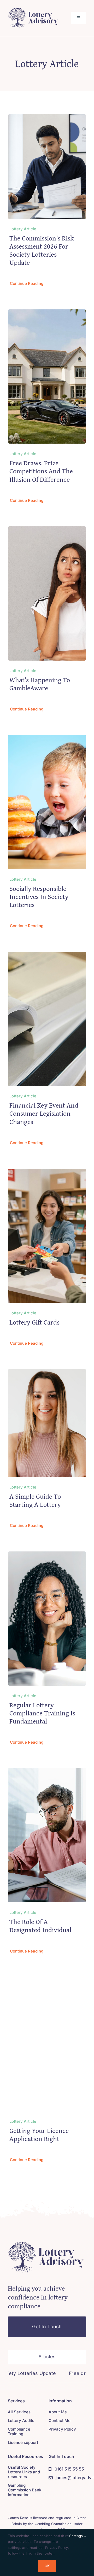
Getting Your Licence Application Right (39, 2134)
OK (47, 2566)
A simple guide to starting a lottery (35, 1500)
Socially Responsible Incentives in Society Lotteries (39, 896)
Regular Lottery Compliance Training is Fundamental (42, 1713)
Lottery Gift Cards (34, 1322)
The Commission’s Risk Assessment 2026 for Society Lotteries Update (42, 250)
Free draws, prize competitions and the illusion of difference (41, 471)
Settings (77, 2536)
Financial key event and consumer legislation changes (44, 1113)
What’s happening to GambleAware (40, 684)
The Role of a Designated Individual (40, 1926)
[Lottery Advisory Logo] (34, 9)
